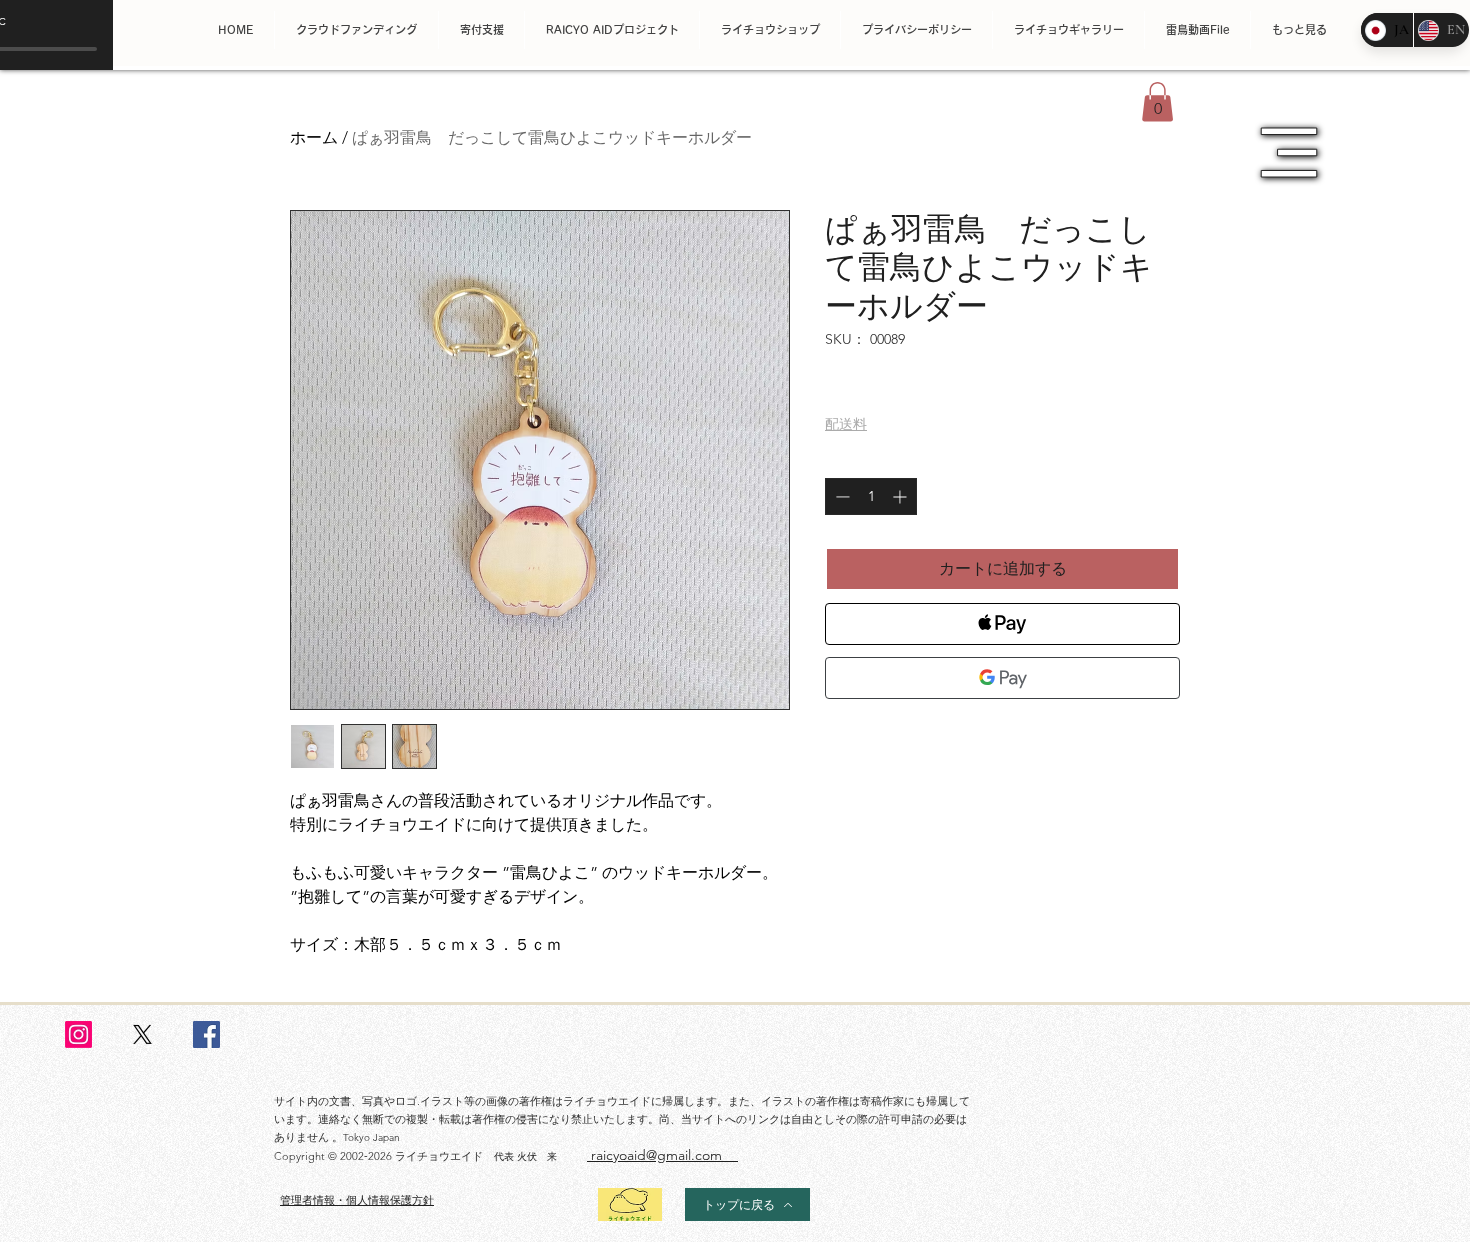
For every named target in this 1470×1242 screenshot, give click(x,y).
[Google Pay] (1002, 678)
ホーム (314, 137)
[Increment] (901, 496)
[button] (1157, 101)
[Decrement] (840, 496)
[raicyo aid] (78, 1034)
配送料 (846, 424)
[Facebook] (206, 1034)
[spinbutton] (871, 496)
